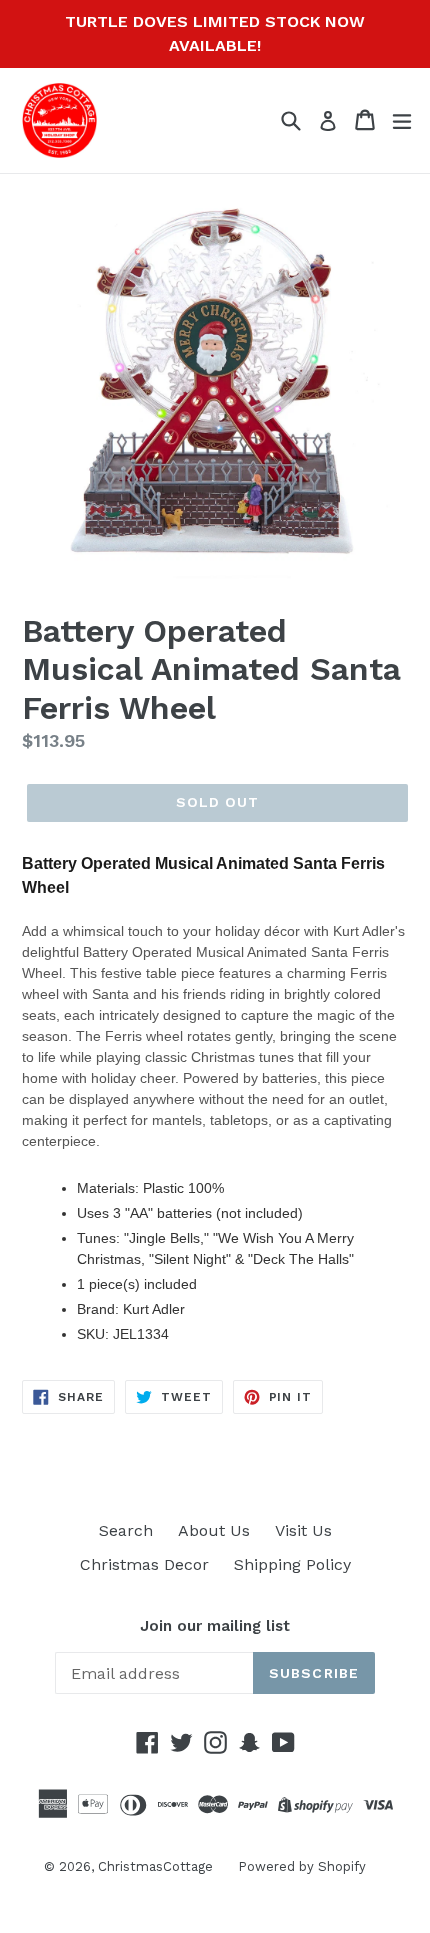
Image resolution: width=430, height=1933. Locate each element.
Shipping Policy (292, 1564)
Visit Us (303, 1530)
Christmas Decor (144, 1564)
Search (126, 1530)
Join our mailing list (215, 1626)
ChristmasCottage (155, 1866)
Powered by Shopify (302, 1866)
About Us (214, 1530)
